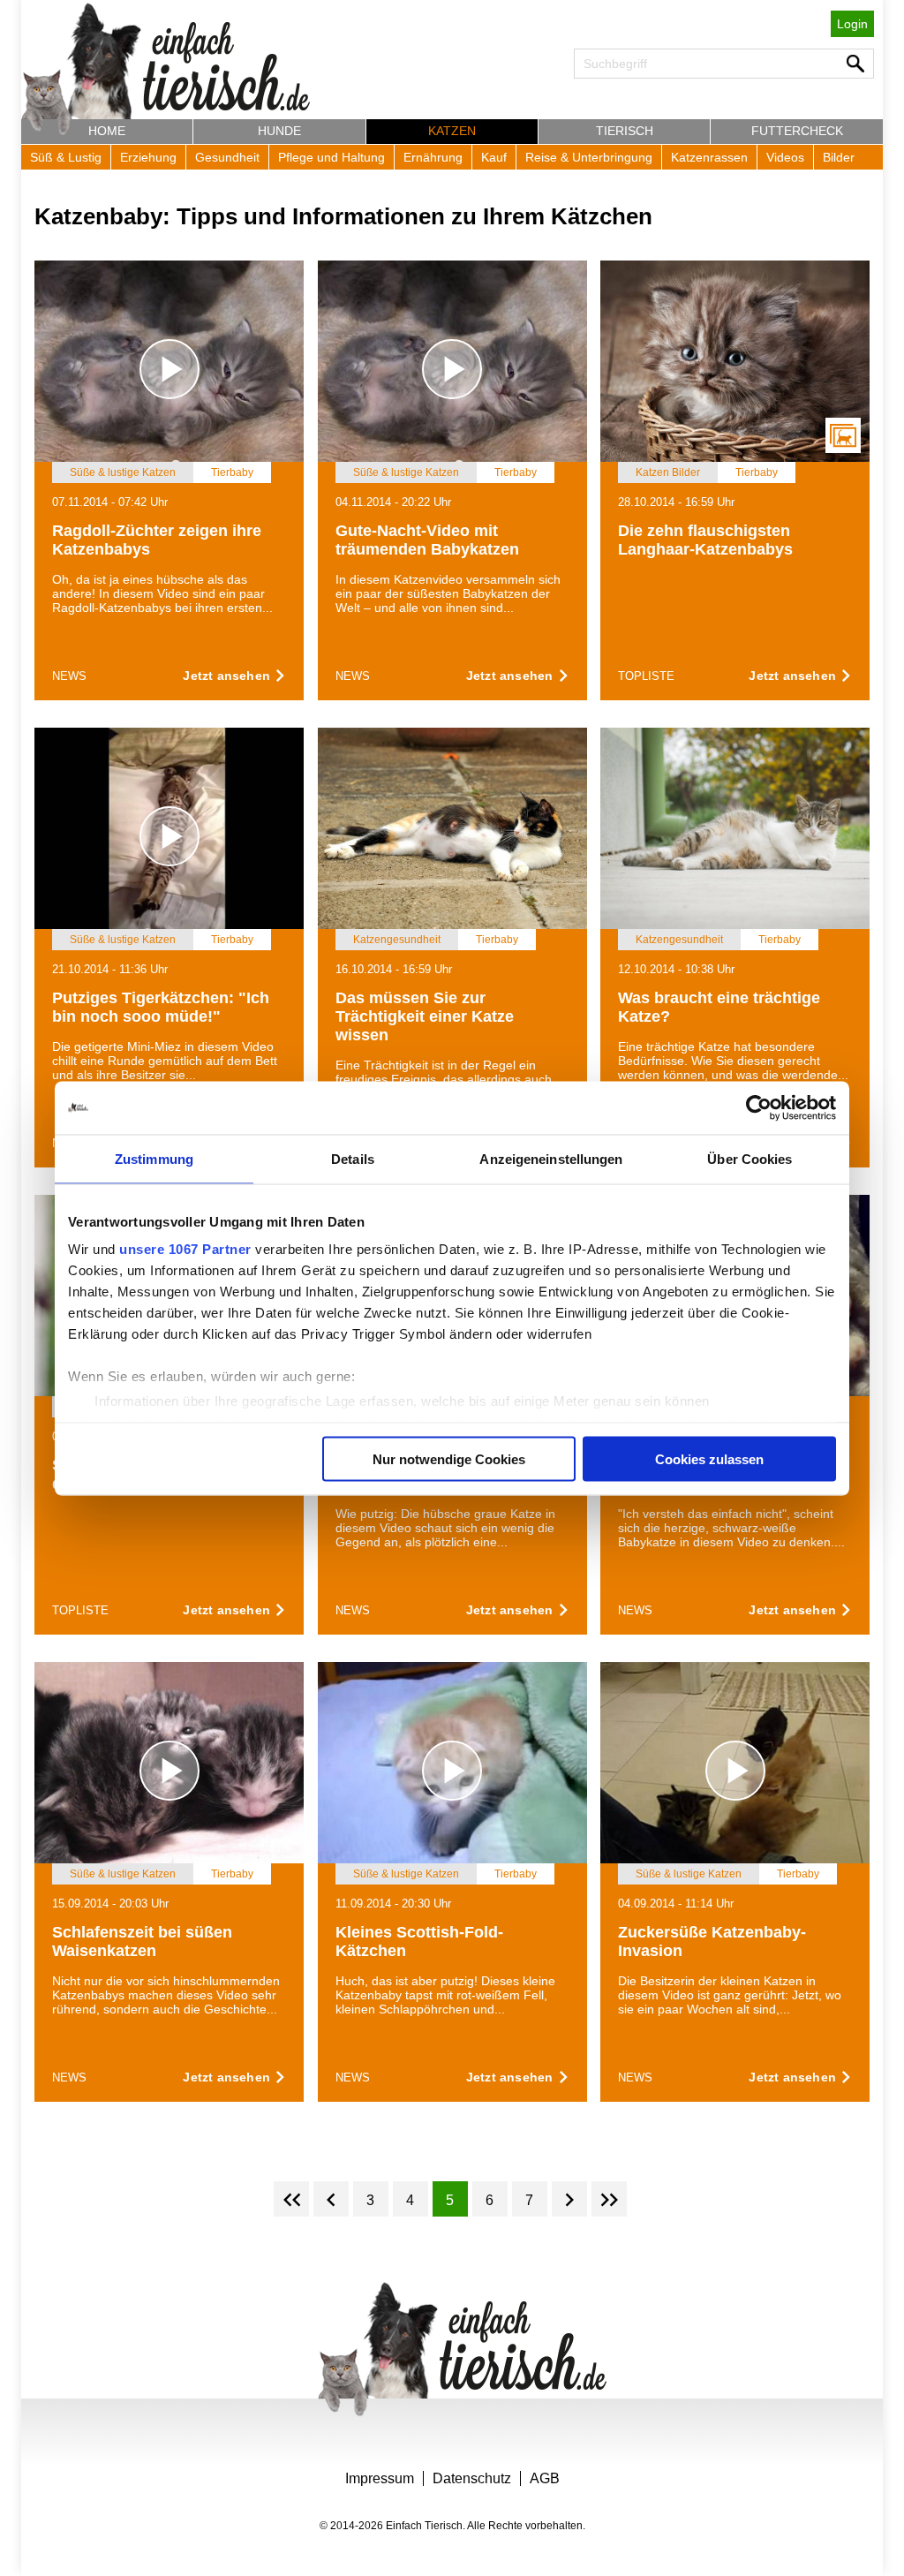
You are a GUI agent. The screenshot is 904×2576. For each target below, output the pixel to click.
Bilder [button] (839, 157)
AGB (545, 2478)
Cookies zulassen (709, 1458)
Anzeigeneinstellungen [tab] (551, 1158)
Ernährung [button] (433, 157)
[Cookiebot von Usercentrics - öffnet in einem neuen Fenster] (759, 1107)
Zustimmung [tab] (154, 1158)
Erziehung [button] (148, 157)
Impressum (380, 2478)
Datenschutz (472, 2478)
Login (852, 24)
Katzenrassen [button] (709, 157)
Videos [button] (785, 157)
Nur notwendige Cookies (449, 1458)
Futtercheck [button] (797, 131)
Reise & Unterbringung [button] (589, 157)
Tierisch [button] (625, 131)
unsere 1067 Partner (185, 1249)
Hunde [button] (279, 131)
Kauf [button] (494, 157)
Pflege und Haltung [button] (331, 157)
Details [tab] (353, 1158)
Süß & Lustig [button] (66, 157)
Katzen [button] (452, 131)
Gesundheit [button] (227, 157)
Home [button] (107, 131)
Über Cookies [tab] (750, 1158)
